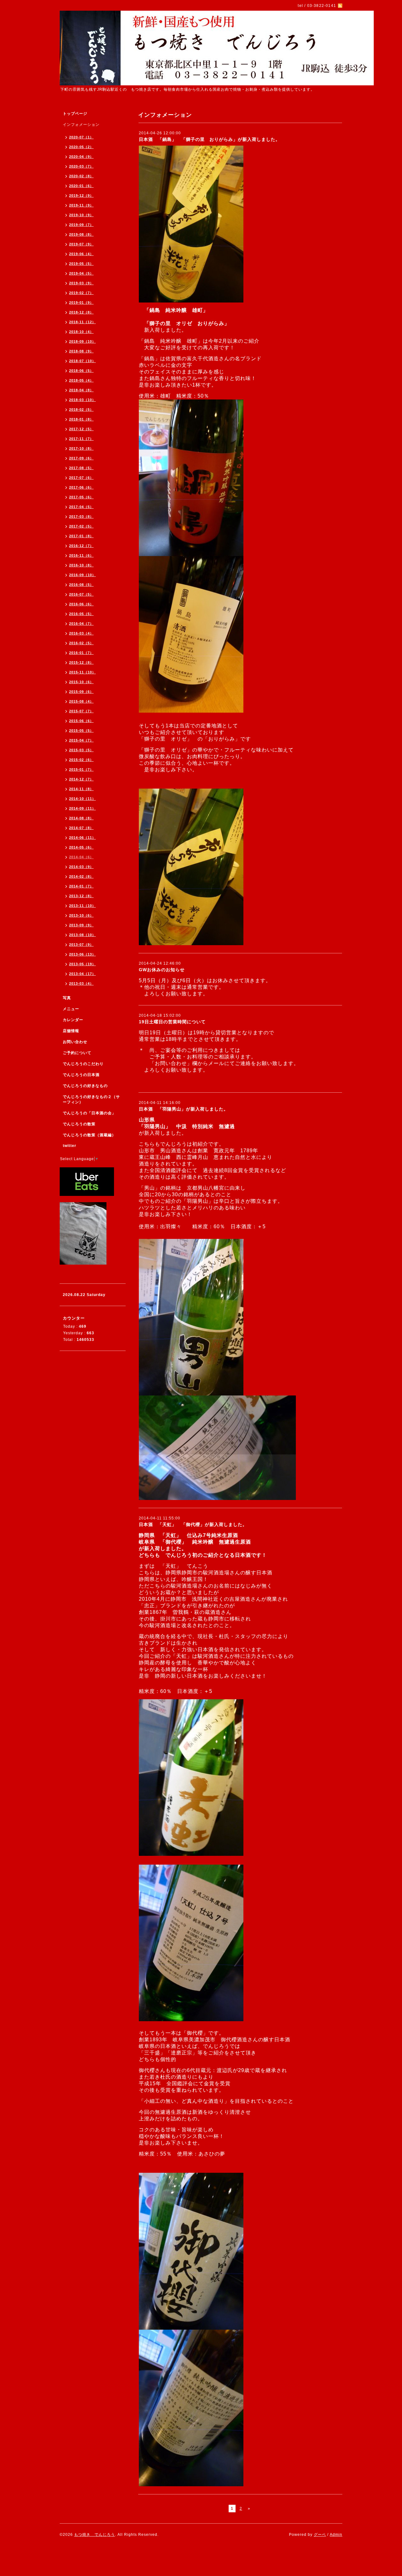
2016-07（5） (81, 594)
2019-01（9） (81, 303)
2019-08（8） (81, 234)
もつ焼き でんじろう (95, 2535)
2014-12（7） (81, 779)
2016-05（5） (81, 614)
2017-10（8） (81, 448)
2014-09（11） (82, 808)
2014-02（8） (81, 876)
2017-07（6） (81, 478)
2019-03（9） (81, 283)
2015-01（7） (81, 769)
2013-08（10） (82, 935)
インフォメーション (81, 125)
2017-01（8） (81, 536)
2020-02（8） (81, 176)
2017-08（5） (81, 468)
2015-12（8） (81, 662)
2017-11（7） (81, 439)
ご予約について (77, 1053)
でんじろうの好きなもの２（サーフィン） (91, 1099)
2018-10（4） (81, 332)
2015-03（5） (81, 750)
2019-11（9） (81, 205)
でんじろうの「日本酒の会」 (89, 1113)
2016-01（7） (81, 653)
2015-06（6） (81, 721)
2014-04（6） (81, 857)
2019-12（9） (81, 195)
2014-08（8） (81, 818)
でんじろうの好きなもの (85, 1086)
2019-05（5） (81, 264)
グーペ (320, 2535)
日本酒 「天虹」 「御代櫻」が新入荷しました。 (193, 1524)
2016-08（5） (81, 585)
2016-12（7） (81, 546)
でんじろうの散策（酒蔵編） (89, 1135)
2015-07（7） (81, 711)
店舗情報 (71, 1031)
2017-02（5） (81, 526)
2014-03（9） (81, 867)
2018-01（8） (81, 419)
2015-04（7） (81, 740)
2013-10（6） (81, 915)
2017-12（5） (81, 429)
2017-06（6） (81, 487)
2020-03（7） (81, 166)
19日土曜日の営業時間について (172, 1022)
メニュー (71, 1009)
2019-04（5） (81, 273)
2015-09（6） (81, 692)
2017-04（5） (81, 507)
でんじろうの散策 (79, 1124)
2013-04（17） (82, 974)
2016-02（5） (81, 643)
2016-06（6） (81, 604)
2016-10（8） (81, 565)
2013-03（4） (81, 983)
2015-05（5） (81, 731)
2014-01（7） (81, 886)
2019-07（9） (81, 244)
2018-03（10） (82, 400)
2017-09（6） (81, 458)
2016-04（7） (81, 624)
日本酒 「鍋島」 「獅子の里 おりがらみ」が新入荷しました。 (209, 139)
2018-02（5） (81, 410)
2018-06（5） (81, 371)
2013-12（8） (81, 896)
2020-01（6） (81, 186)
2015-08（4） (81, 701)
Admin (336, 2535)
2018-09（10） (82, 341)
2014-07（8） (81, 828)
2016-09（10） (82, 575)
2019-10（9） (81, 215)
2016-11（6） (81, 555)
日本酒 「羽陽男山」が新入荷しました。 (184, 1109)
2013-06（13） (82, 954)
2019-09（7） (81, 225)
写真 (67, 998)
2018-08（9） (81, 351)
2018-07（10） (82, 361)
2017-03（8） (81, 517)
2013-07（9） (81, 945)
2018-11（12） (82, 322)
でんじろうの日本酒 (81, 1075)
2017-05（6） (81, 497)
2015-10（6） (81, 682)
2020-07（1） (81, 137)
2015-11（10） (82, 672)
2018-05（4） (81, 380)
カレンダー (73, 1020)
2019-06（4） (81, 254)
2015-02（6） (81, 760)
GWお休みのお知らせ (162, 970)
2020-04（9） (81, 157)
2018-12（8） (81, 312)
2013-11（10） (82, 906)
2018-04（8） (81, 390)
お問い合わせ (75, 1042)
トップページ (75, 114)
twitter (70, 1146)
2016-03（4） (81, 633)
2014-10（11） (82, 799)
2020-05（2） (81, 147)
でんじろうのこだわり (83, 1064)
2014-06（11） (82, 838)
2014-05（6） (81, 847)
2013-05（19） (82, 964)
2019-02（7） (81, 293)
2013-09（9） (81, 925)
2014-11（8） (81, 789)
